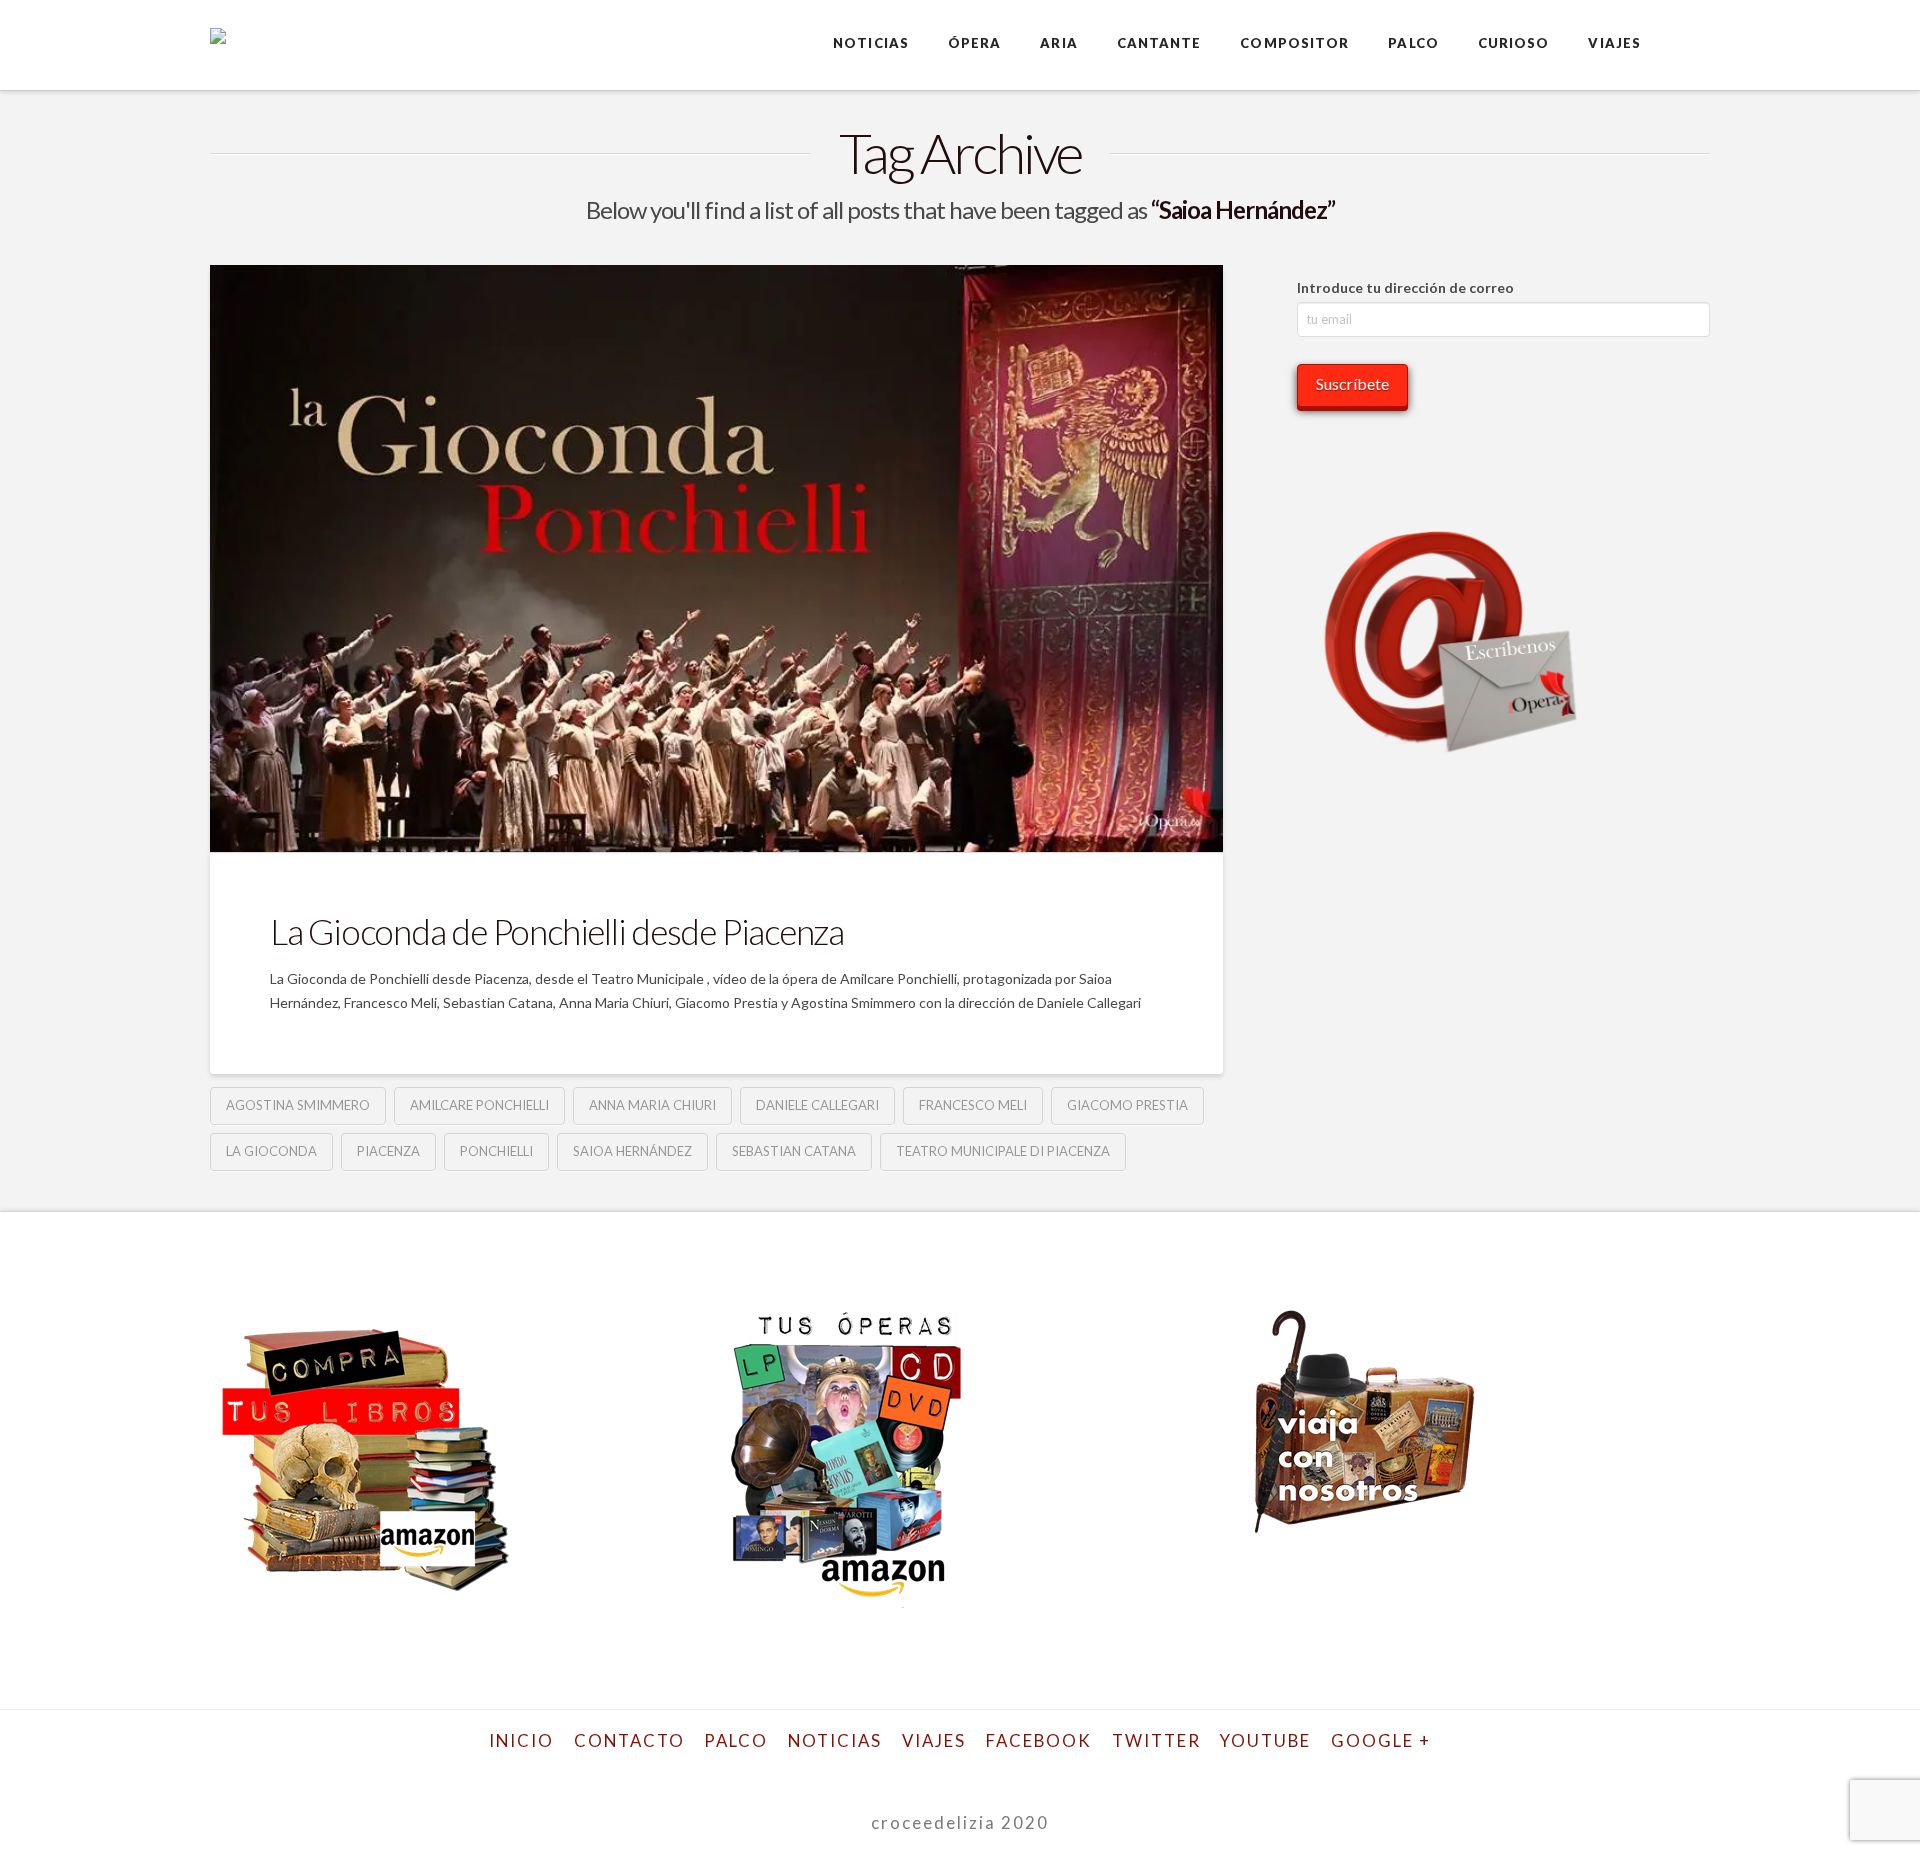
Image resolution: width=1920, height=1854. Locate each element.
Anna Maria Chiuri (652, 1105)
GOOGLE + (1381, 1740)
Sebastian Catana (794, 1151)
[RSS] (1147, 1771)
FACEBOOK (1039, 1740)
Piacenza (388, 1151)
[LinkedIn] (933, 1771)
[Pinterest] (1094, 1771)
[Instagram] (1040, 1771)
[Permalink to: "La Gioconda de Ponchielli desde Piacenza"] (716, 558)
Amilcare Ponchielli (479, 1105)
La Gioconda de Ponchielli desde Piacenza (557, 931)
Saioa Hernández (632, 1151)
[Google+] (880, 1771)
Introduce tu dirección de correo (1405, 287)
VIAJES (934, 1740)
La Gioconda (271, 1151)
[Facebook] (773, 1771)
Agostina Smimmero (298, 1105)
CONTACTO (629, 1740)
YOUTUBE (1265, 1740)
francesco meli (973, 1105)
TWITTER (1156, 1740)
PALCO (736, 1740)
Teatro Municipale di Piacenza (1003, 1151)
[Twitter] (826, 1771)
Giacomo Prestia (1127, 1105)
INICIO (521, 1740)
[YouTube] (987, 1771)
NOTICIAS (835, 1740)
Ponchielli (496, 1151)
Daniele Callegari (817, 1105)
